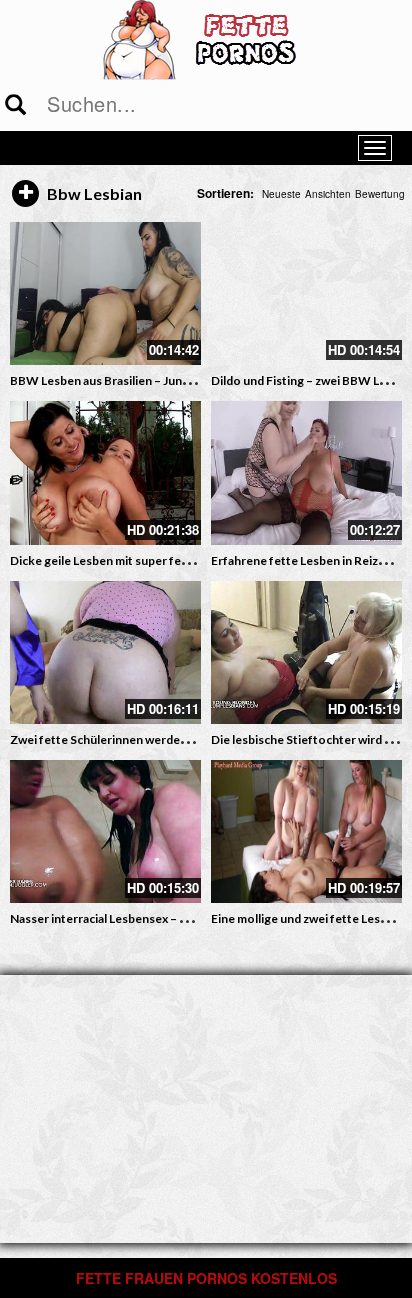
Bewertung (380, 194)
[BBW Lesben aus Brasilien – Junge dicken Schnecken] (105, 293)
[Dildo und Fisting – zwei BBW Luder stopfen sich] (306, 293)
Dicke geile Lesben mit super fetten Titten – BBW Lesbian (168, 560)
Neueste (281, 194)
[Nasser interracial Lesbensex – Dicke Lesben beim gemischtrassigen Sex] (105, 831)
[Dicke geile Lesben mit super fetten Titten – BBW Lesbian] (105, 472)
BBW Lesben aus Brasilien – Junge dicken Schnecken (154, 380)
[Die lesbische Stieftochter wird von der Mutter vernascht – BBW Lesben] (306, 652)
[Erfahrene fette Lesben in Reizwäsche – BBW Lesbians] (306, 472)
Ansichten (328, 194)
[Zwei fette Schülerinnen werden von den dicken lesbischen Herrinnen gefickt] (105, 652)
